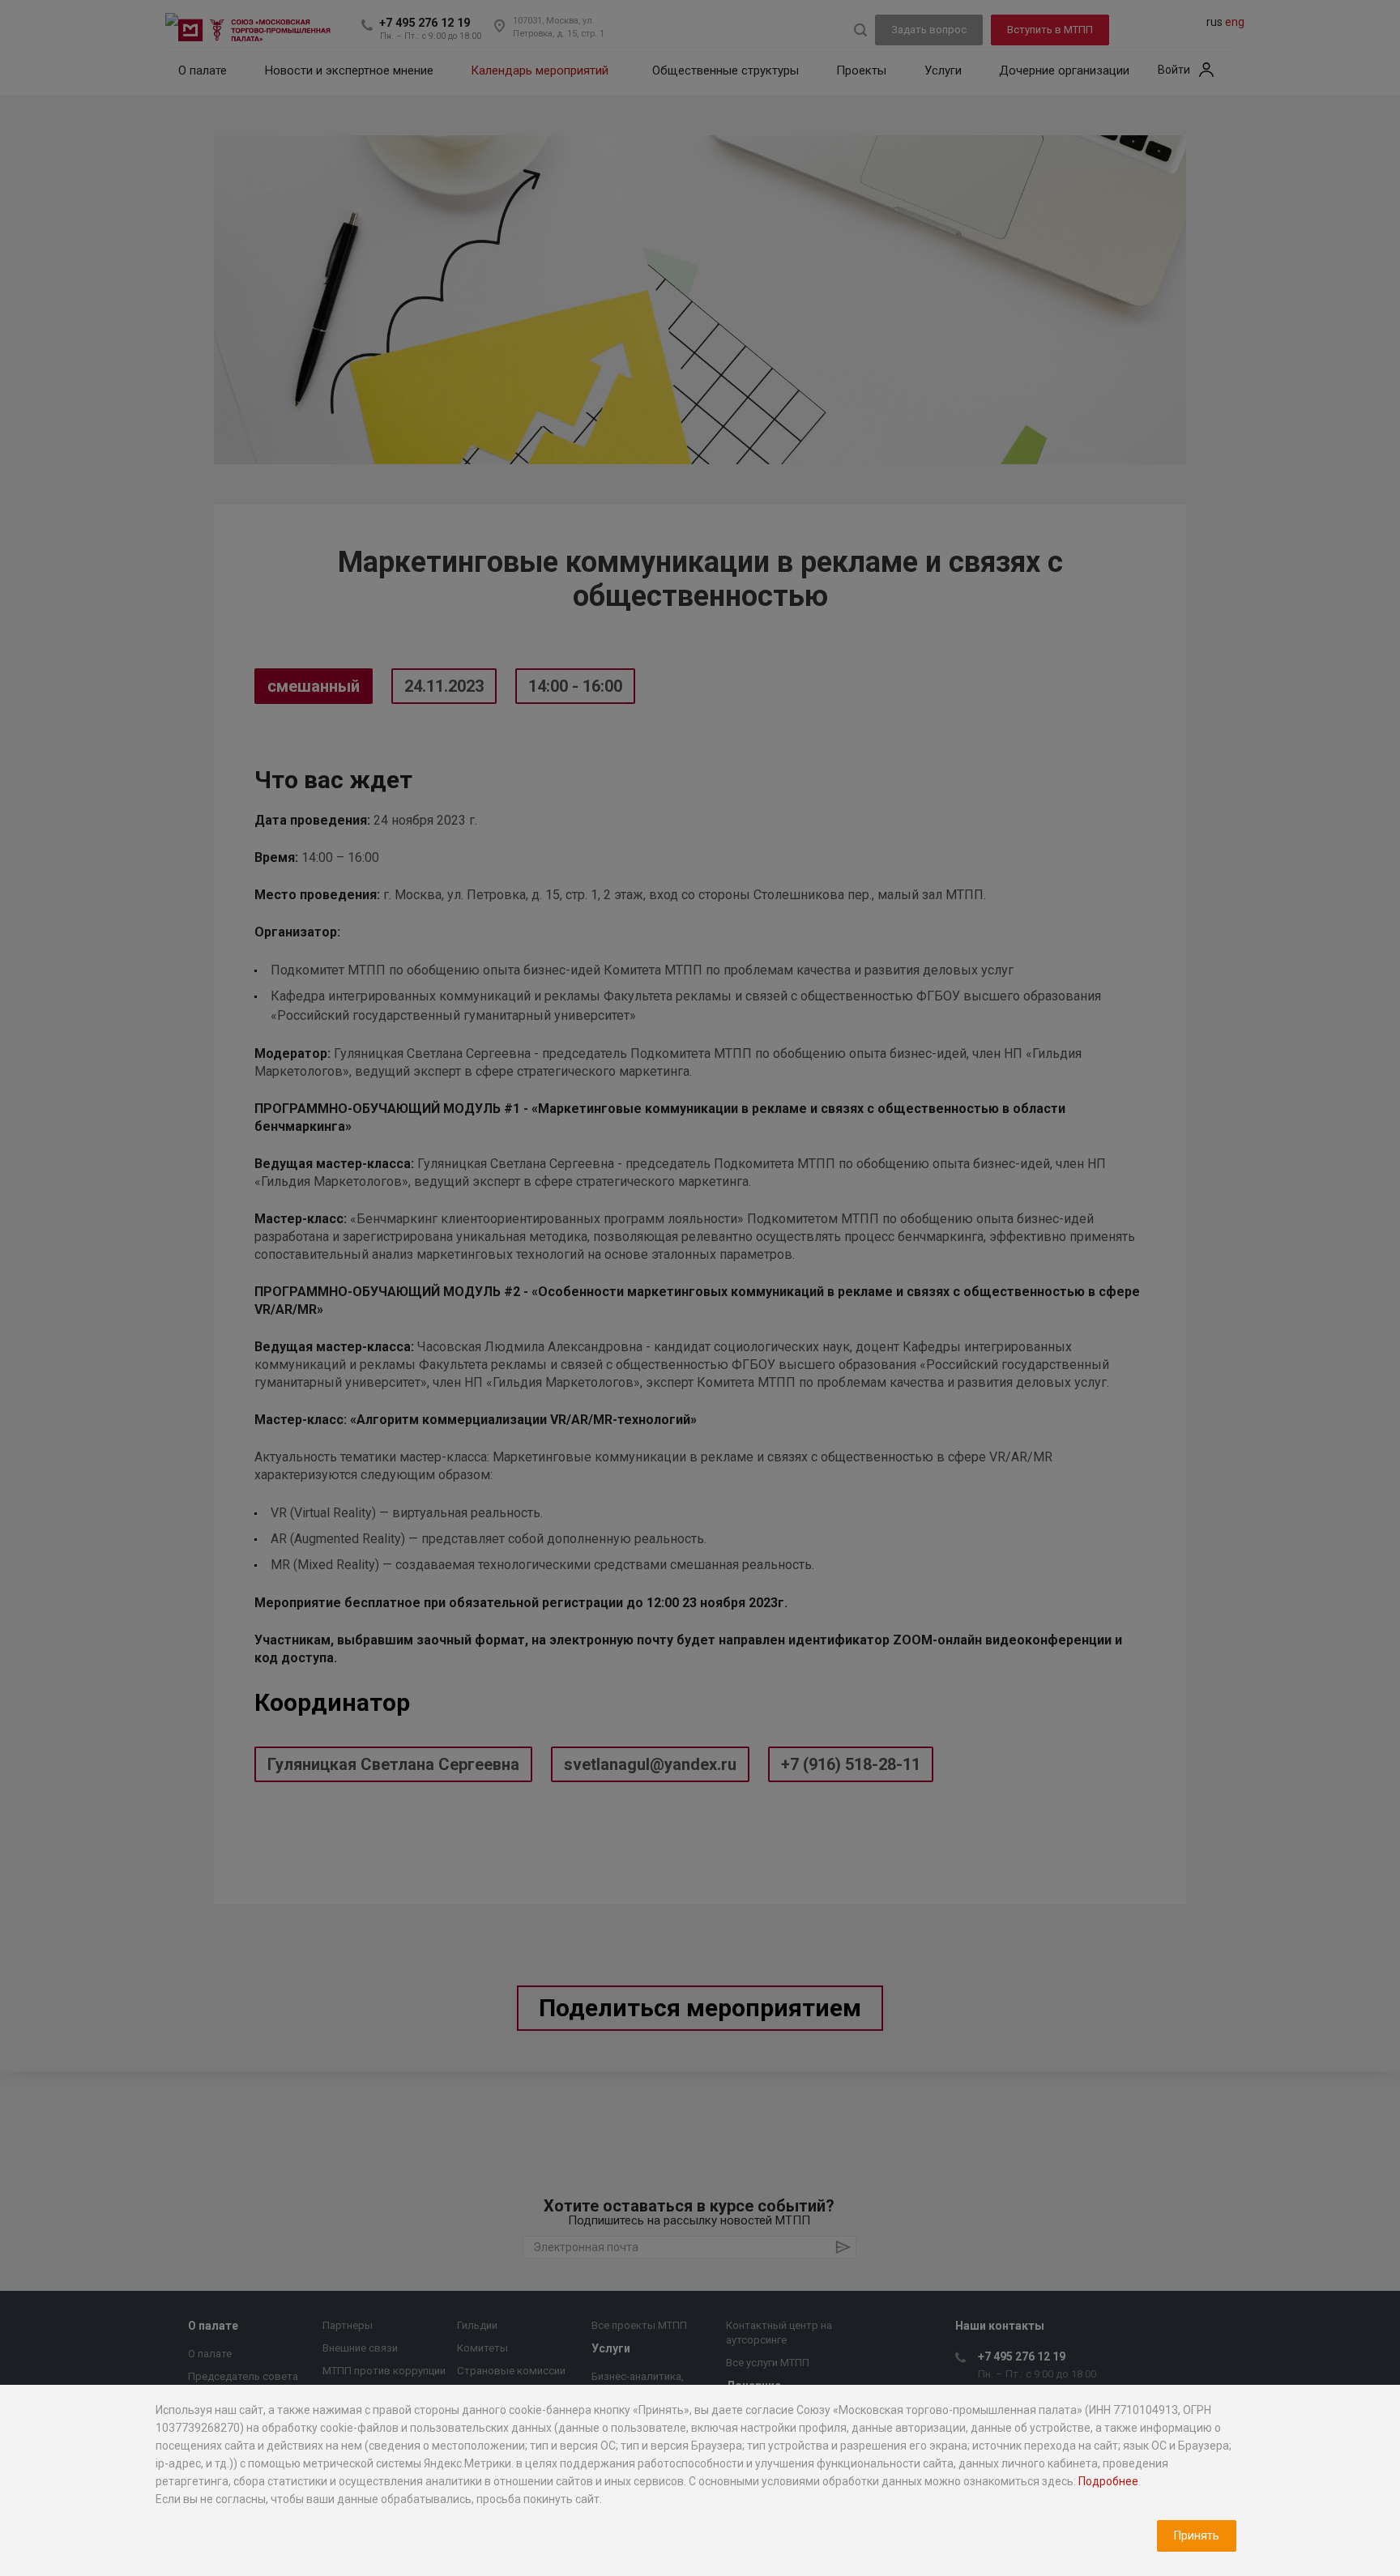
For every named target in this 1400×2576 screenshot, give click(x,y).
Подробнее (1108, 2481)
